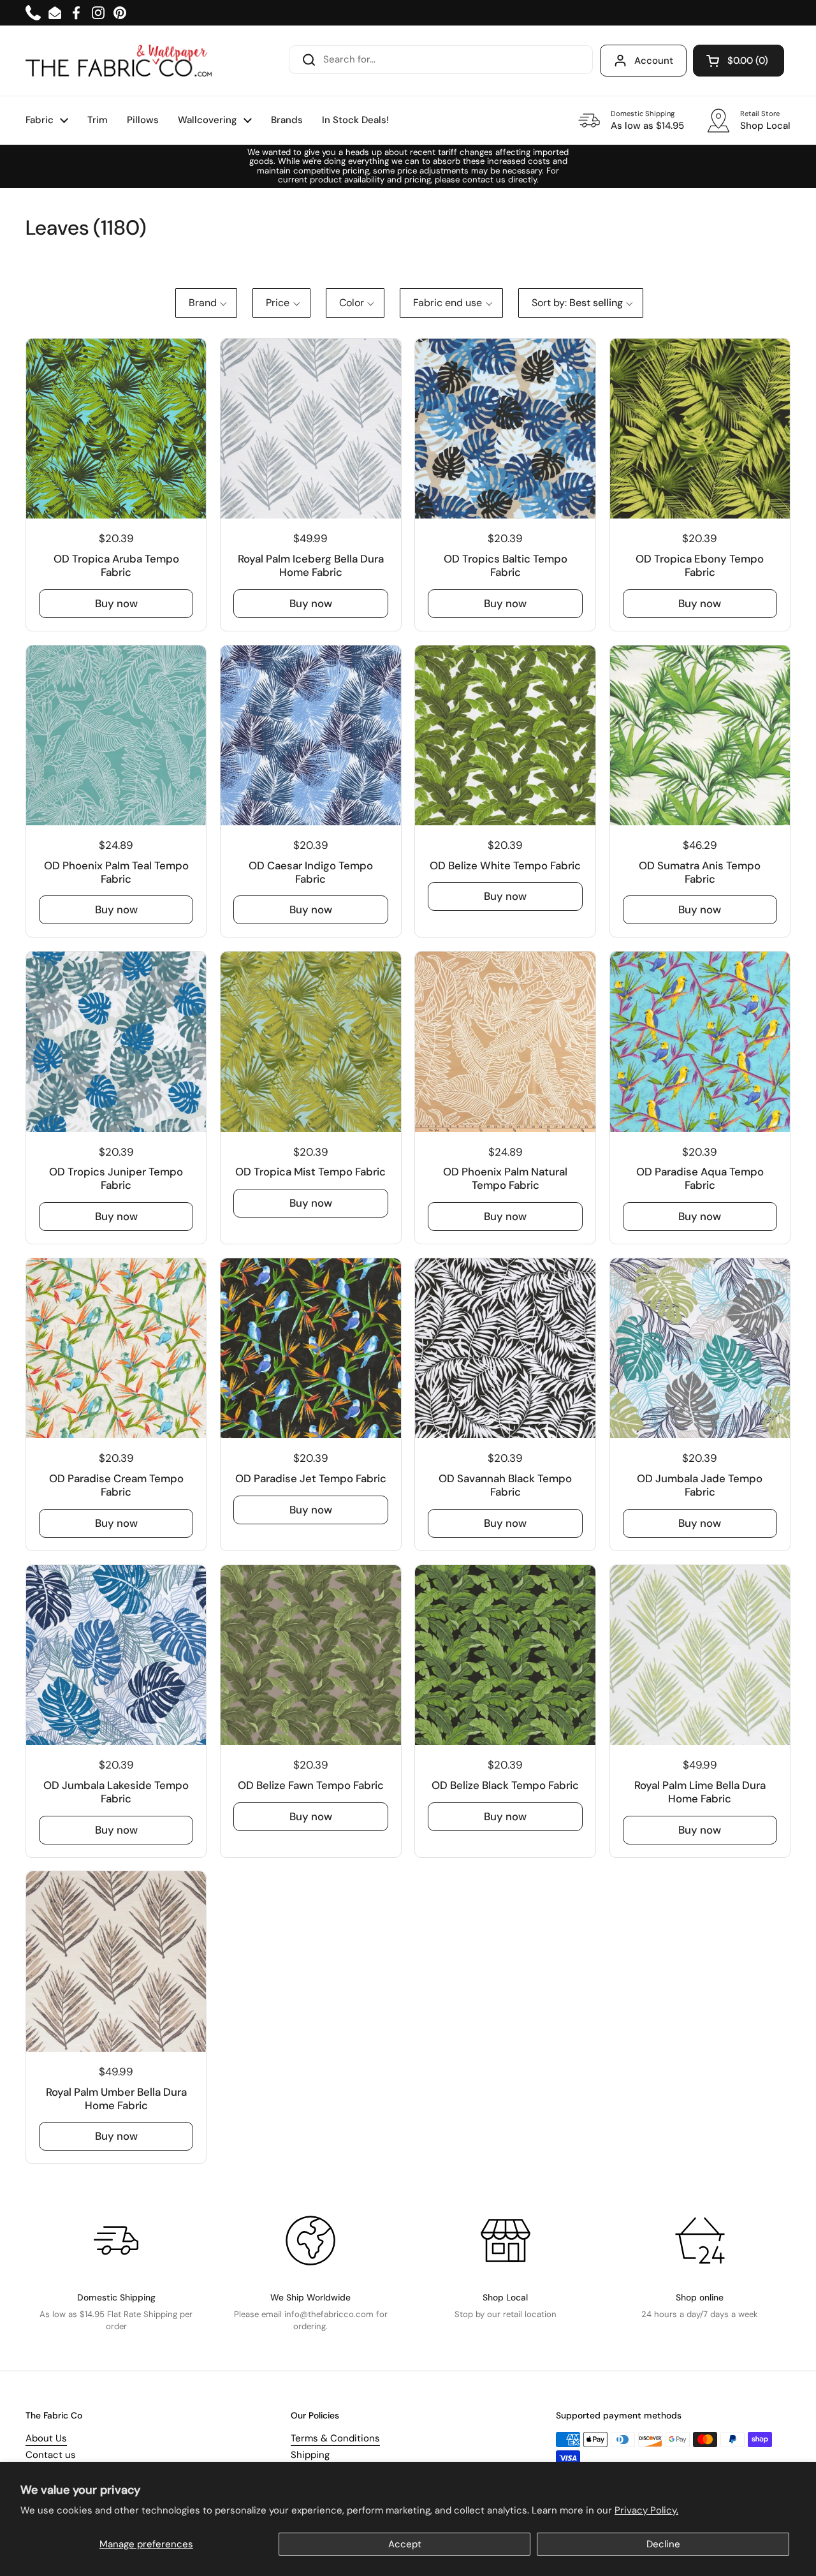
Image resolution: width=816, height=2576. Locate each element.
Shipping (310, 2455)
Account (654, 61)
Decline (663, 2544)
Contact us (51, 2455)
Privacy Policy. (646, 2510)
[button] (739, 61)
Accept (405, 2544)
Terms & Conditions (335, 2438)
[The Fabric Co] (119, 61)
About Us (46, 2438)
